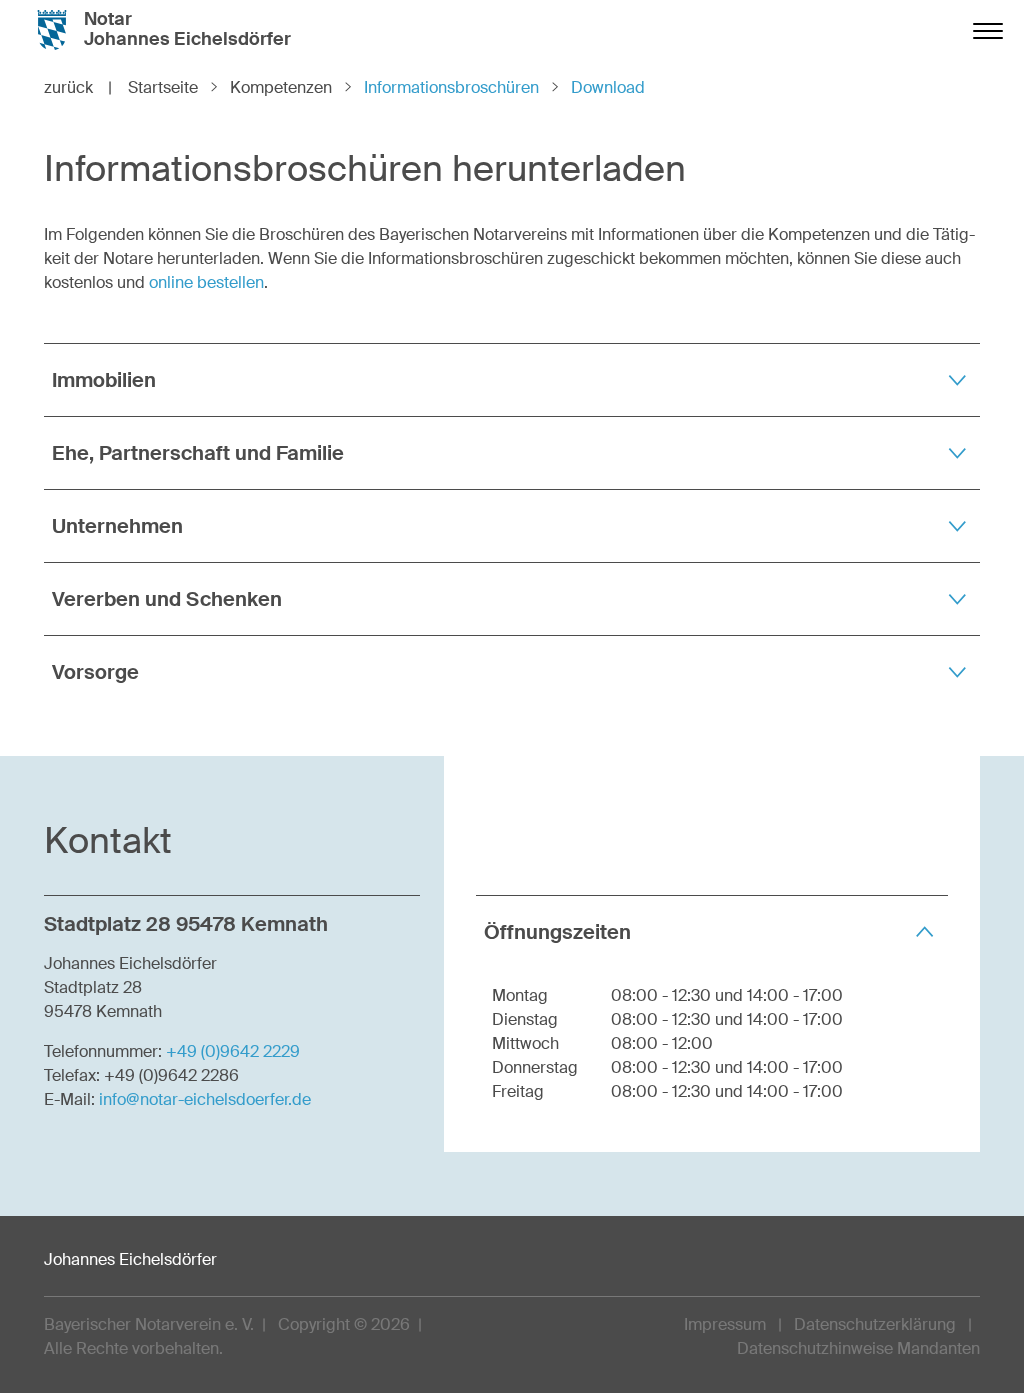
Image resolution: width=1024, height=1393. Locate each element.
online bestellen (206, 282)
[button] (512, 379)
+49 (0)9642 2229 (233, 1051)
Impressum (725, 1324)
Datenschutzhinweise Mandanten (858, 1348)
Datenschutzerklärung (875, 1324)
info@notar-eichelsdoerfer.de (205, 1099)
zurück (78, 87)
